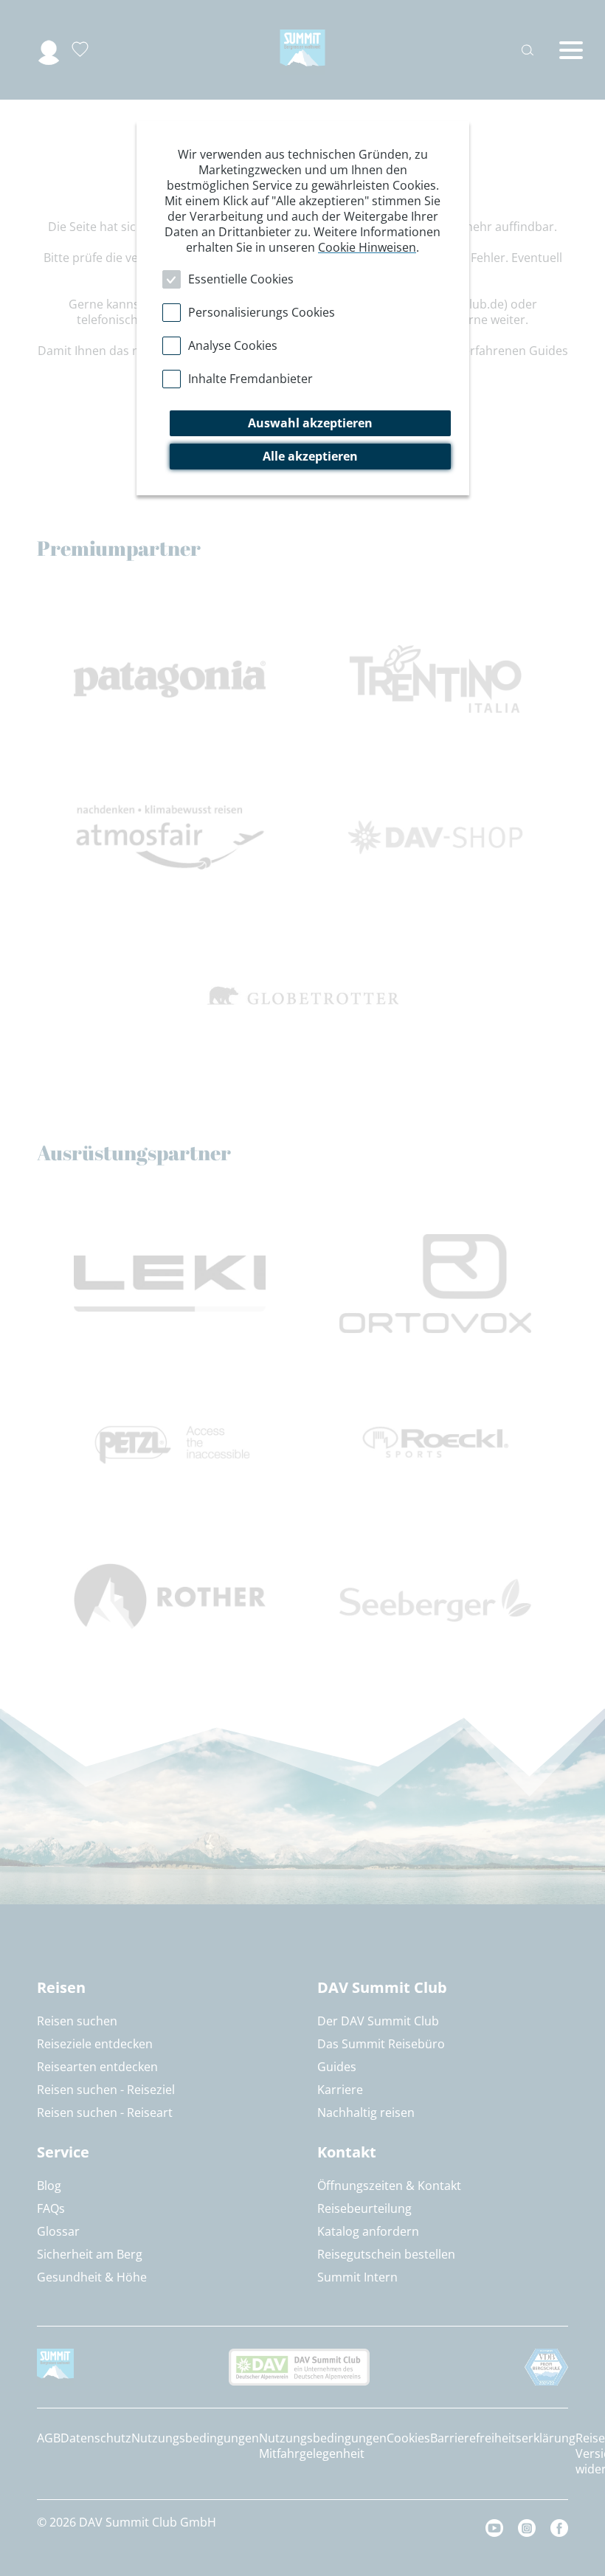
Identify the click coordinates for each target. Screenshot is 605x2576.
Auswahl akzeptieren (310, 423)
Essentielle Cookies (241, 279)
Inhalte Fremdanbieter (250, 379)
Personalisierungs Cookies (262, 312)
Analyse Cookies (233, 345)
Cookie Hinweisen (367, 247)
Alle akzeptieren (310, 456)
